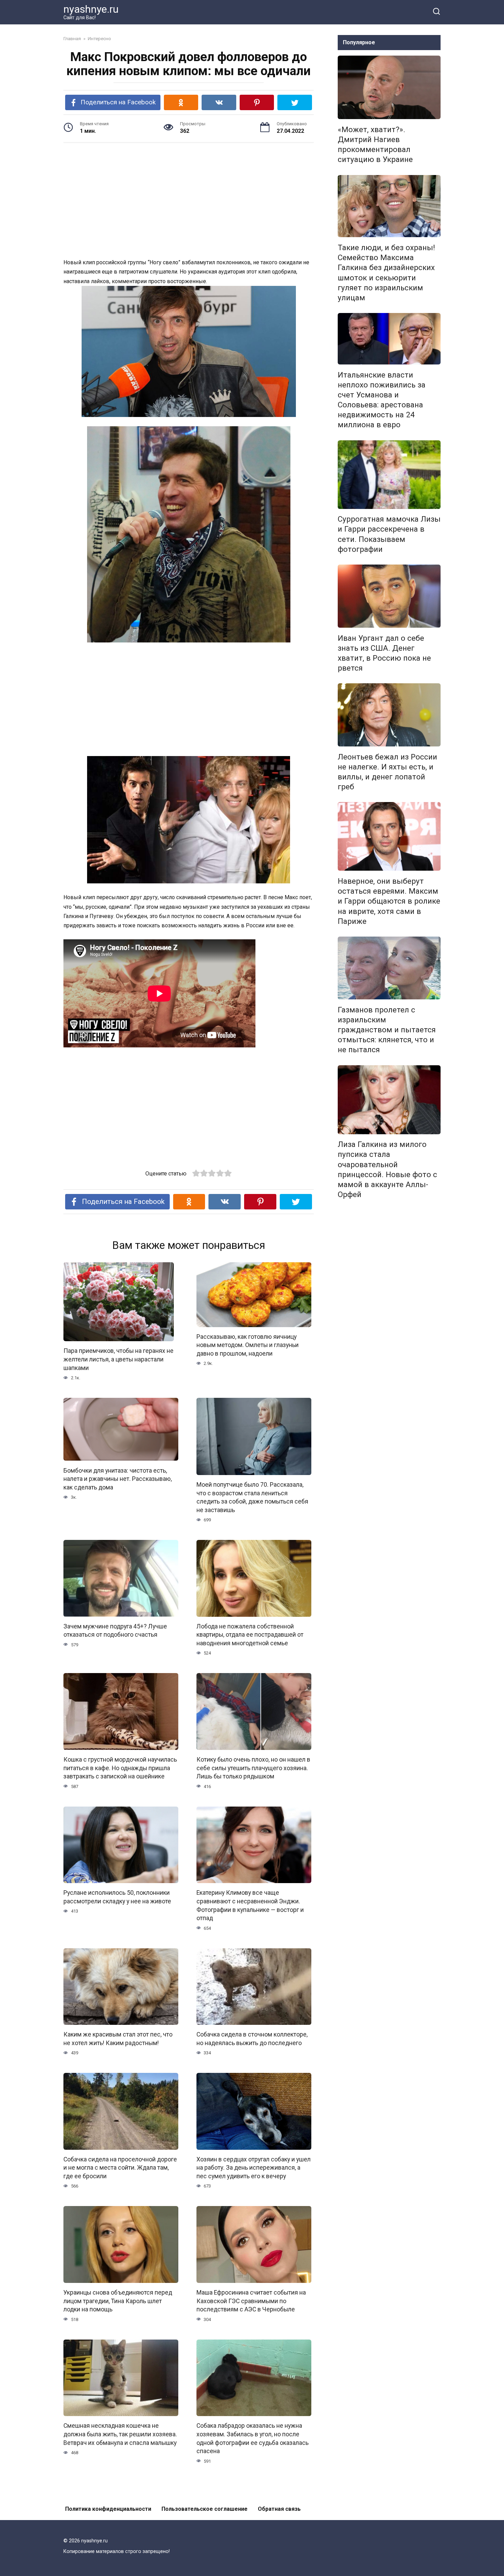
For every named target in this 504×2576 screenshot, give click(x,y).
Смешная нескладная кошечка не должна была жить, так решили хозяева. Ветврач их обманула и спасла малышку (120, 2434)
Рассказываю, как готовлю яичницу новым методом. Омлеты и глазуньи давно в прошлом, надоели (248, 1345)
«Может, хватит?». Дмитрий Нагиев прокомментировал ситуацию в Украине (375, 144)
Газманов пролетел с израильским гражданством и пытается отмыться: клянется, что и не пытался (387, 1030)
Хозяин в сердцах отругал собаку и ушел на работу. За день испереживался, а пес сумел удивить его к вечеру (254, 2168)
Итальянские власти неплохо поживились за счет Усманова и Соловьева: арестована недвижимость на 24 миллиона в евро (382, 400)
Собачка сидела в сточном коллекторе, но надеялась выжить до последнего (252, 2039)
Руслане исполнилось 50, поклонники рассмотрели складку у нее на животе (117, 1897)
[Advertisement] (189, 201)
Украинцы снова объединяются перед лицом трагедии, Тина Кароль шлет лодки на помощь (118, 2301)
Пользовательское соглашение (205, 2509)
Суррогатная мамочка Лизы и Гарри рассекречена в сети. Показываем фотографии (389, 534)
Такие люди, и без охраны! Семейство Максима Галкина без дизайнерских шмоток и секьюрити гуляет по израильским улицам (386, 272)
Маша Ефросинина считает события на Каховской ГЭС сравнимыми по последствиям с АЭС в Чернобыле (251, 2301)
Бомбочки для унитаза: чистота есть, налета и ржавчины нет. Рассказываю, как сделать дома (118, 1479)
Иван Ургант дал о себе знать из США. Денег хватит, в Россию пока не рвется (384, 653)
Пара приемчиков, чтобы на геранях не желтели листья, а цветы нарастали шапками (118, 1359)
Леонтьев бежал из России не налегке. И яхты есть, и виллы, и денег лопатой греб (387, 772)
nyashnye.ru (91, 9)
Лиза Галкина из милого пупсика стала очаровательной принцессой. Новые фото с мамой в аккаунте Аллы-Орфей (387, 1170)
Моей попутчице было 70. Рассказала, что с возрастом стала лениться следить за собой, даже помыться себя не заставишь (252, 1497)
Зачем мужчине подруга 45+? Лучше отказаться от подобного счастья (115, 1631)
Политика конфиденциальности (108, 2509)
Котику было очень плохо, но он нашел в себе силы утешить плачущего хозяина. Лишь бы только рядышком (253, 1768)
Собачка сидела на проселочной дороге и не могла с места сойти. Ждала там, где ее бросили (120, 2168)
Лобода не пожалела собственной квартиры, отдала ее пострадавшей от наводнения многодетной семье (250, 1635)
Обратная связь (279, 2509)
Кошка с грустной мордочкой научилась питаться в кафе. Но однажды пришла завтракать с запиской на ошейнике (120, 1768)
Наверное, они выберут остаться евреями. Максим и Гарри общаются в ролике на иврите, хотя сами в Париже (389, 901)
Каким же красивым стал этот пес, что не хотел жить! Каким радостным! (118, 2039)
